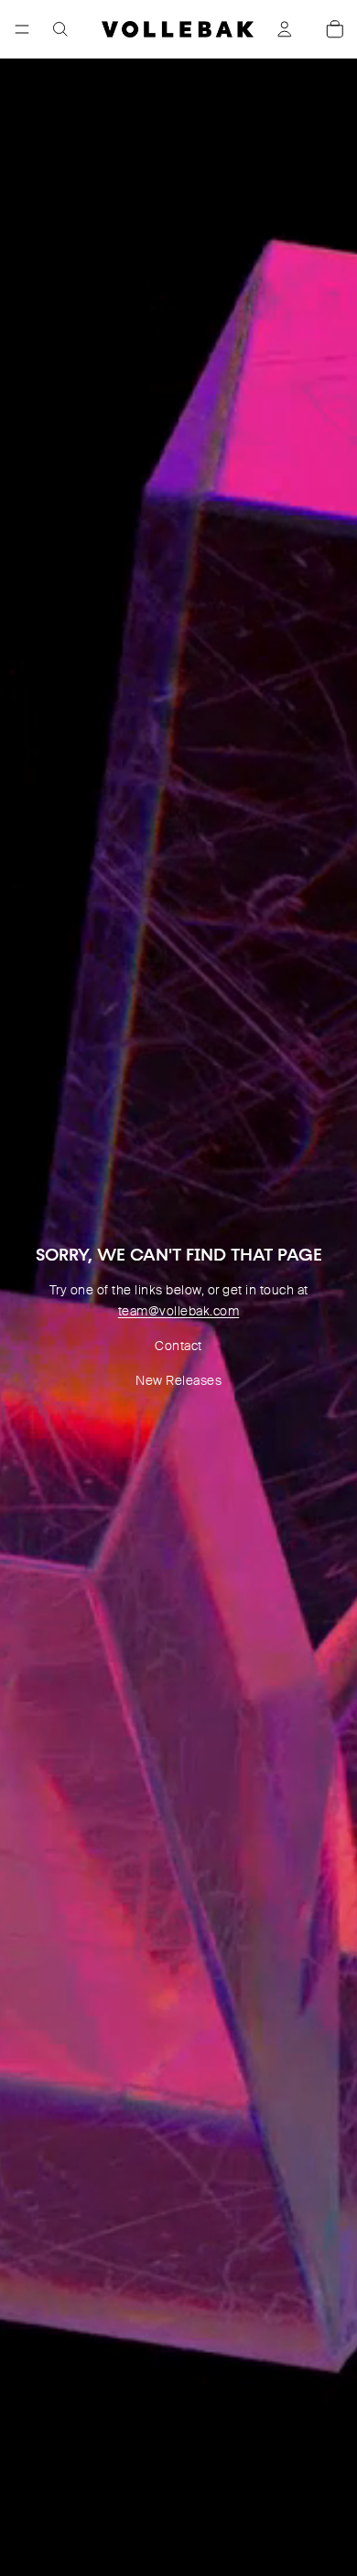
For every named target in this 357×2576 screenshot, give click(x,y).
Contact (178, 1346)
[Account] (285, 29)
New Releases (178, 1380)
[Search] (60, 29)
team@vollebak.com (179, 1311)
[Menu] (22, 29)
